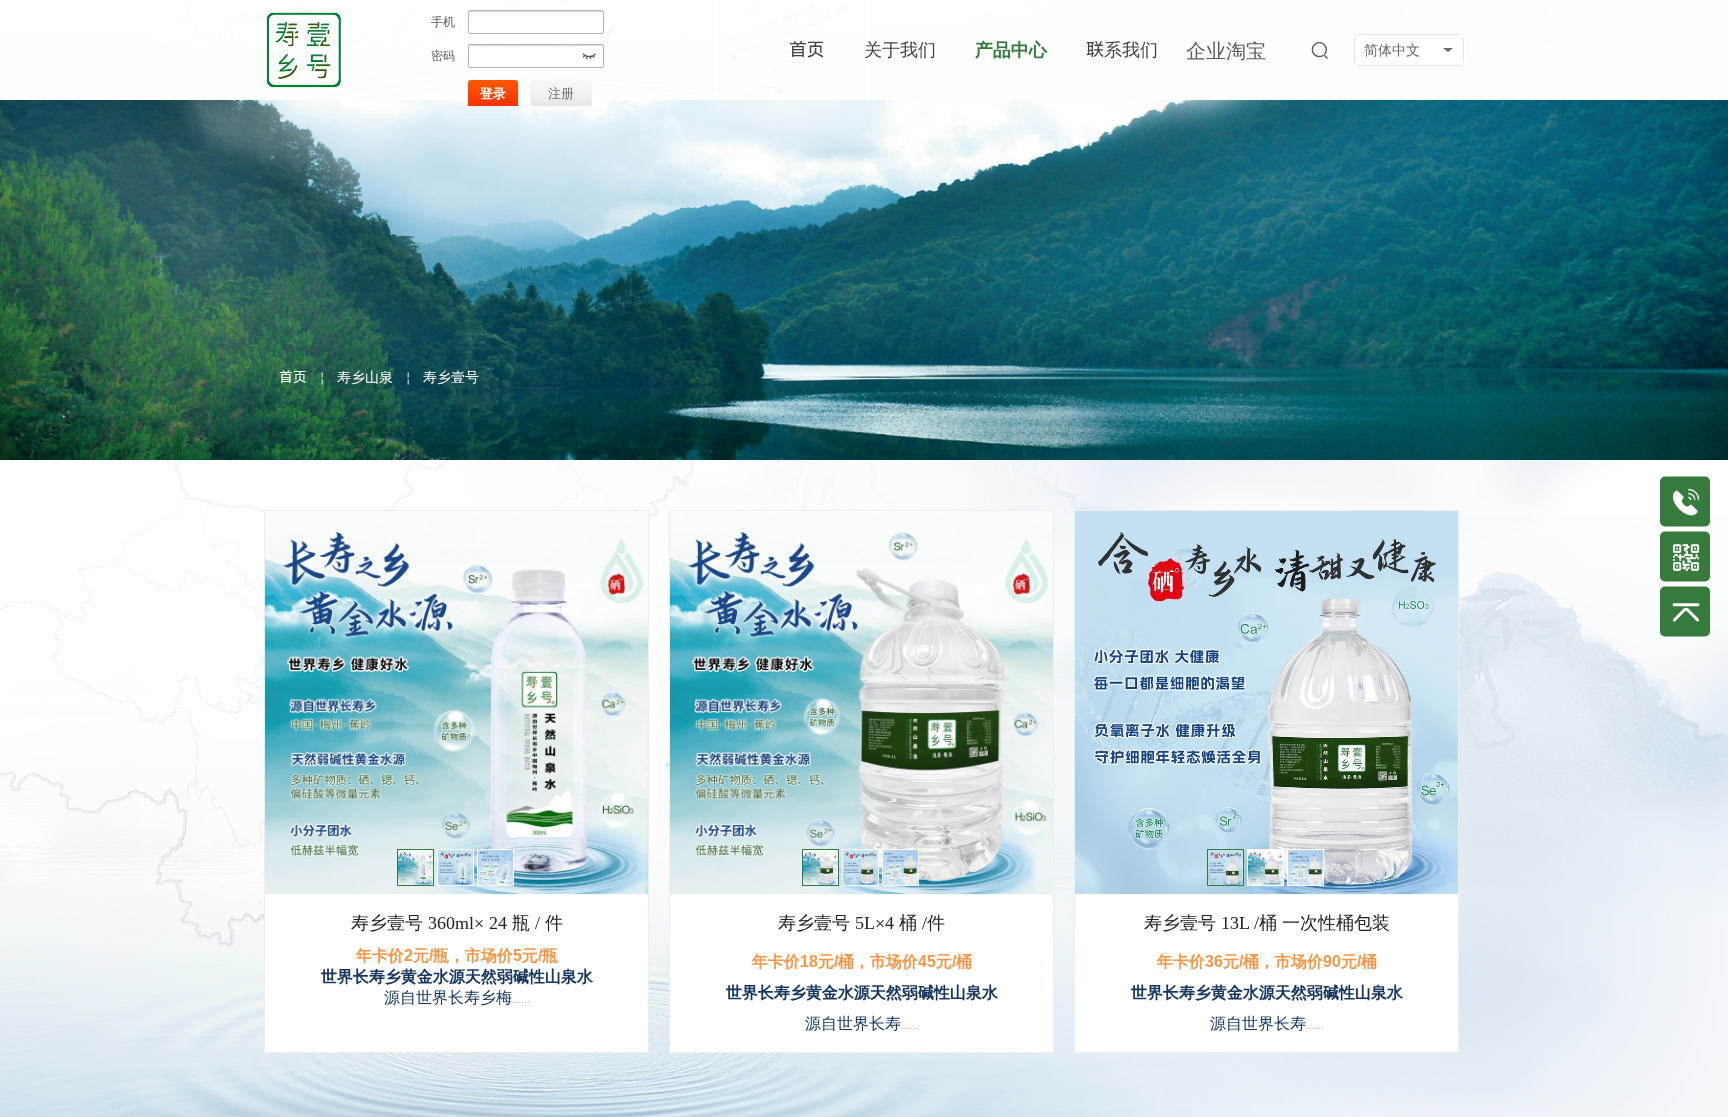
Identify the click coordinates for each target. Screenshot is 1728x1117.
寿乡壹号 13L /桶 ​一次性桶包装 (1267, 923)
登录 (493, 93)
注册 (561, 93)
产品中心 (1011, 49)
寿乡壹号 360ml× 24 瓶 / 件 (457, 923)
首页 (293, 377)
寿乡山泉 (365, 377)
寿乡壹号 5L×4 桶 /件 (861, 923)
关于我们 (900, 49)
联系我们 (1122, 49)
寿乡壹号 (451, 377)
